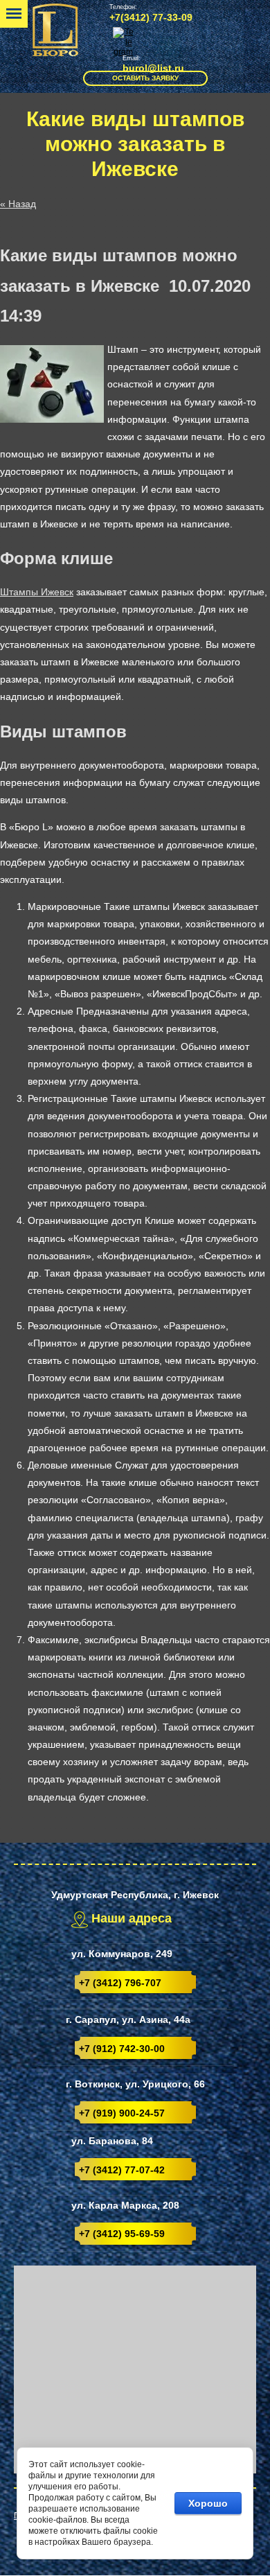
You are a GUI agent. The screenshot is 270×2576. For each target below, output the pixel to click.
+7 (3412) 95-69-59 (122, 2234)
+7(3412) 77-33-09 (151, 17)
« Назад (18, 204)
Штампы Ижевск (37, 592)
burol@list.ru (153, 68)
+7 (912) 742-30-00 (122, 2049)
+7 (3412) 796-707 (120, 1983)
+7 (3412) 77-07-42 (122, 2170)
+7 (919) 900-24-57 (122, 2113)
